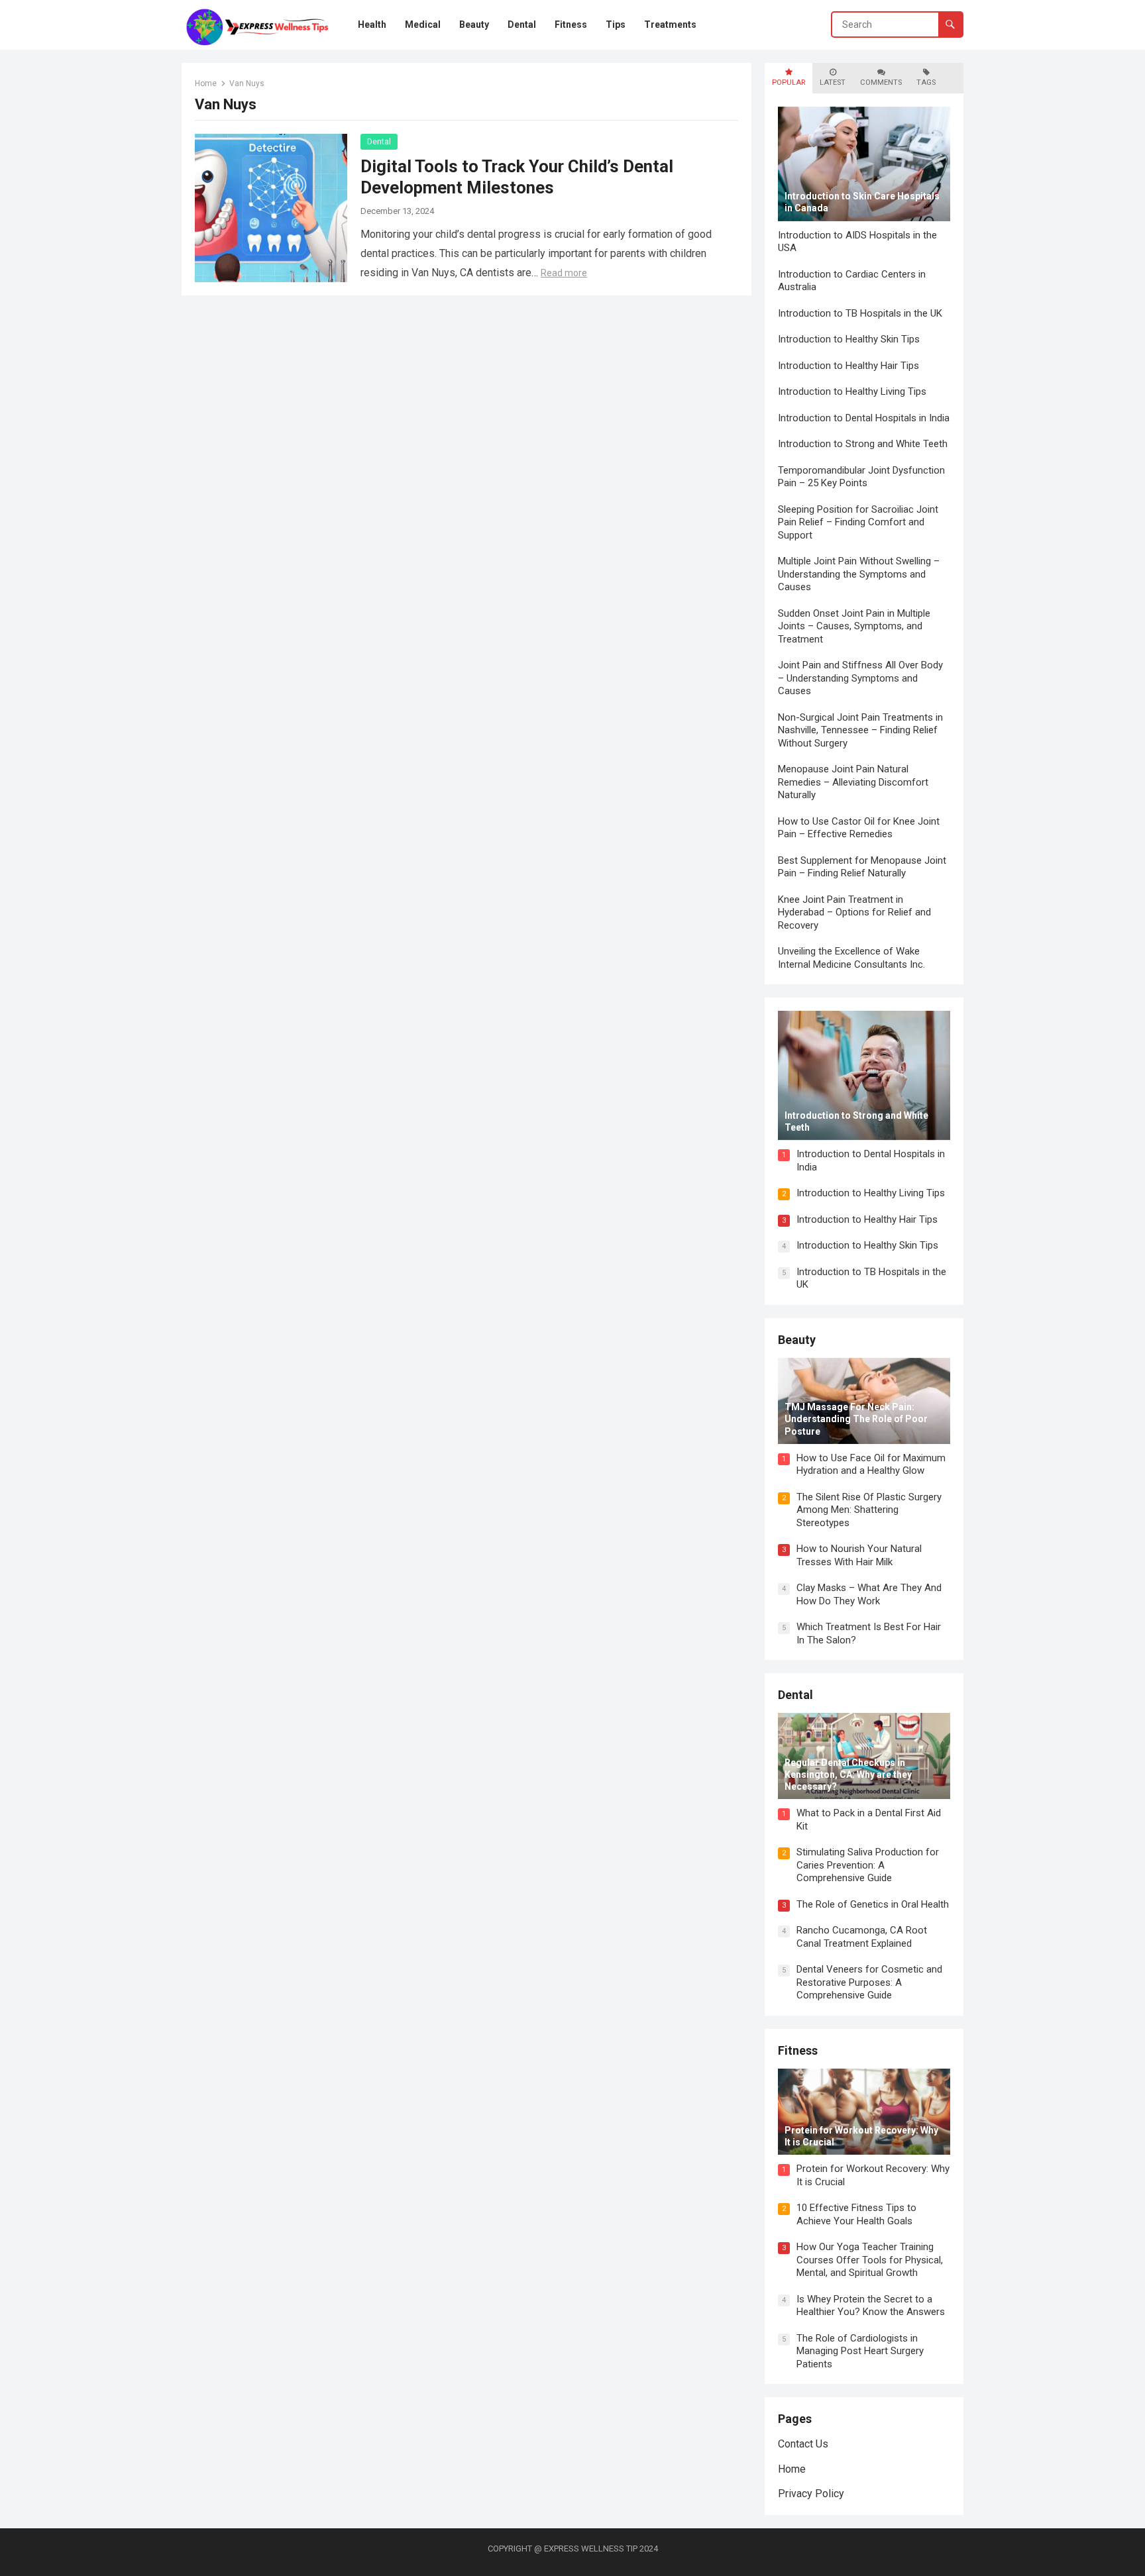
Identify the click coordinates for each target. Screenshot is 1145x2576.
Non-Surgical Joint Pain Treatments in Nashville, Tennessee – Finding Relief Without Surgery (860, 730)
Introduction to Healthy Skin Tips (849, 339)
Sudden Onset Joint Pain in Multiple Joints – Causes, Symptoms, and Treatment (854, 626)
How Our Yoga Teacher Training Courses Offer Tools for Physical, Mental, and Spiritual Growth (870, 2260)
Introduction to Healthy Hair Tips (848, 366)
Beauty (797, 1340)
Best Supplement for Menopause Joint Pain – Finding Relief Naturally (862, 867)
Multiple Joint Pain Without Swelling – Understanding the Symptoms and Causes (859, 574)
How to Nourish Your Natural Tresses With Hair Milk (859, 1555)
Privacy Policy (811, 2494)
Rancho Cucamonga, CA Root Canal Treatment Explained (862, 1937)
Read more (564, 273)
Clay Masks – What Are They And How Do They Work (869, 1594)
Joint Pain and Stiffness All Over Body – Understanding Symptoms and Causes (860, 678)
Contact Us (803, 2444)
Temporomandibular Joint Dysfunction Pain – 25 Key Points (861, 477)
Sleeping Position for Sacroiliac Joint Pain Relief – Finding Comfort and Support (858, 522)
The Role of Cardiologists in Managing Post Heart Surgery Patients (860, 2351)
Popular (789, 82)
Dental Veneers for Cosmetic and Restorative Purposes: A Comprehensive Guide (869, 1982)
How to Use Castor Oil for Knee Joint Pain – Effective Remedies (859, 828)
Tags (926, 82)
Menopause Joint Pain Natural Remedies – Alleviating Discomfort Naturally (853, 782)
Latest (833, 82)
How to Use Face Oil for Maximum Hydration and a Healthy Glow (871, 1465)
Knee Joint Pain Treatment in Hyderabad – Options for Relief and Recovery (854, 912)
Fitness (798, 2050)
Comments (881, 82)
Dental (379, 142)
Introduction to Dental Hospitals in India (864, 418)
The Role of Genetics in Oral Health (873, 1904)
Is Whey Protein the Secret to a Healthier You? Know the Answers (871, 2306)
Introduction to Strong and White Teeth (863, 444)
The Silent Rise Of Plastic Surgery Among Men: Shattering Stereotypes (869, 1510)
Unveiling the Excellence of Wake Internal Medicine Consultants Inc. (851, 958)
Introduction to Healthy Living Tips (852, 391)
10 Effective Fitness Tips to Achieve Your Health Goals (856, 2214)
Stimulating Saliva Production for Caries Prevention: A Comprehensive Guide (868, 1865)
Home (206, 83)
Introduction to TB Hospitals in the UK (860, 313)
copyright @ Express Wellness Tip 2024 (573, 2549)
